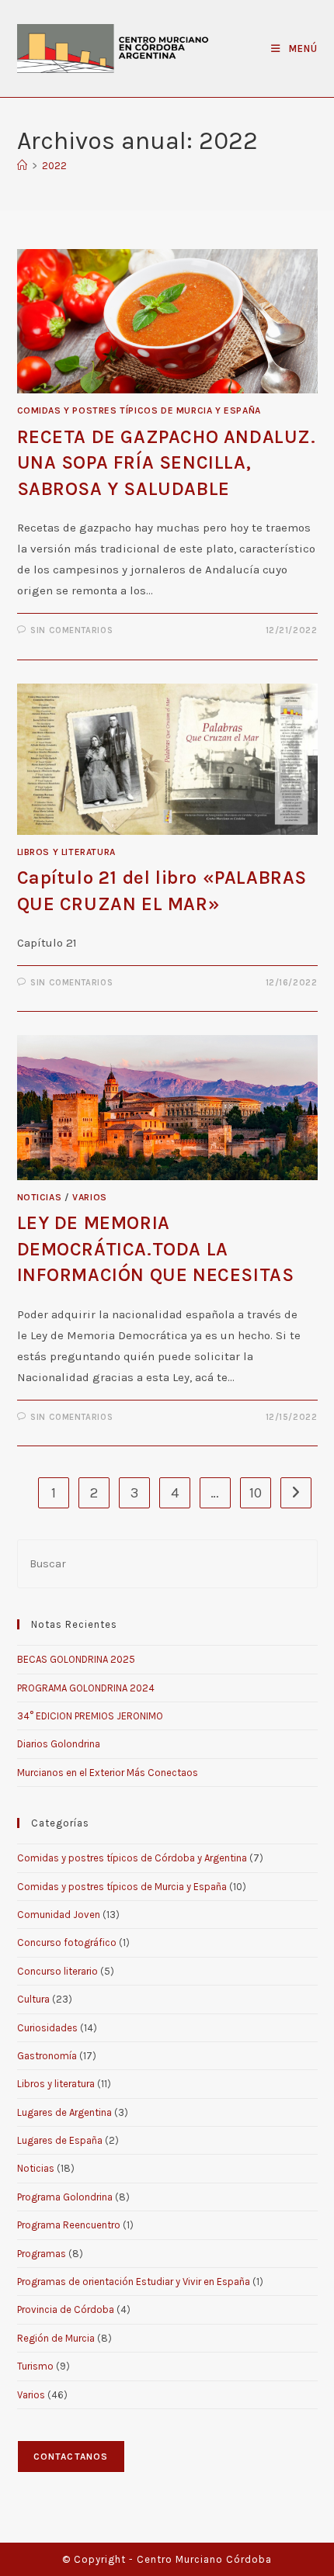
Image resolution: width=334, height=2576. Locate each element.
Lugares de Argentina (64, 2112)
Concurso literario (57, 1971)
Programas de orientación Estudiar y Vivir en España (134, 2282)
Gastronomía (47, 2056)
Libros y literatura (66, 852)
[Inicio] (22, 166)
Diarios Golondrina (59, 1744)
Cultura (33, 1999)
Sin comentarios (71, 630)
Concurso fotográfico (67, 1942)
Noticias (40, 1197)
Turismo (35, 2366)
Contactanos (71, 2457)
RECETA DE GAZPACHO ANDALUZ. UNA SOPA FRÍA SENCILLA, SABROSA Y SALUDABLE (167, 463)
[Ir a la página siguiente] (296, 1493)
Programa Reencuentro (69, 2225)
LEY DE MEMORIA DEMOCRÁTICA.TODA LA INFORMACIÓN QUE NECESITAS (156, 1249)
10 (256, 1493)
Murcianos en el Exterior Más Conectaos (108, 1773)
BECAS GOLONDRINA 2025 (76, 1659)
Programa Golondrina (65, 2197)
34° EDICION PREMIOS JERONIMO (90, 1716)
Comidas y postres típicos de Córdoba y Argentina (132, 1858)
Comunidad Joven (59, 1915)
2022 (54, 166)
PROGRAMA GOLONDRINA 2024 (86, 1688)
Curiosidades (47, 2028)
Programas (42, 2254)
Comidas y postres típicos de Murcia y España (139, 410)
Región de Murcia (56, 2338)
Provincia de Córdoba (66, 2309)
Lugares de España (60, 2140)
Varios (90, 1197)
